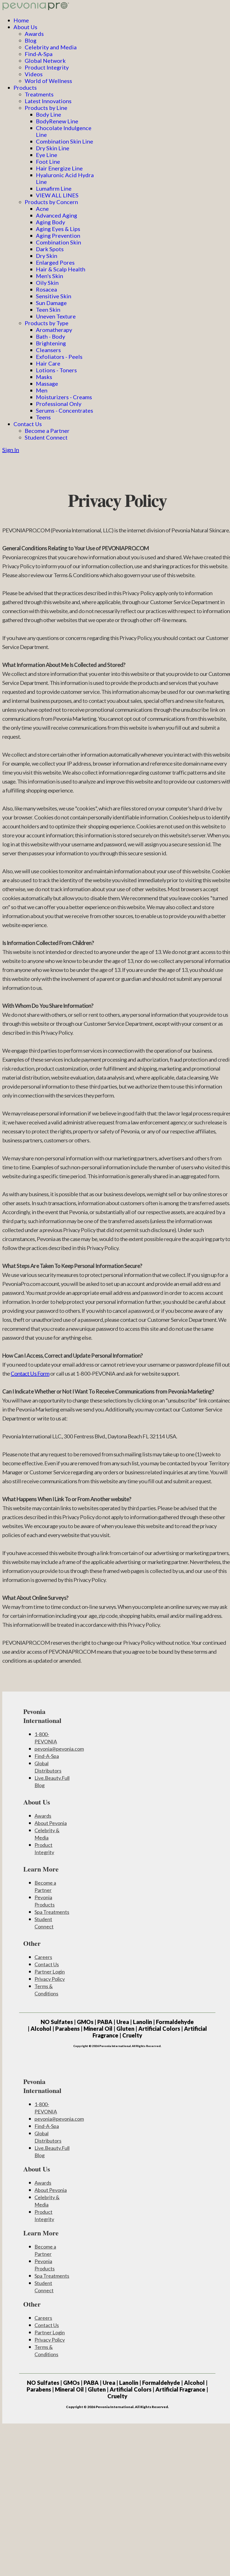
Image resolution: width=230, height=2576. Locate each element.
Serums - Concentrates (65, 410)
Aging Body (50, 222)
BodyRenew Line (57, 121)
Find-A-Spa (39, 54)
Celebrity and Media (51, 47)
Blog (31, 40)
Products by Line (46, 108)
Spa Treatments (52, 1912)
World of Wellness (48, 81)
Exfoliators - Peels (59, 357)
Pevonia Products (45, 1901)
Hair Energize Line (59, 168)
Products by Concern (51, 202)
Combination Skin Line (65, 141)
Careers (43, 1957)
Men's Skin (50, 276)
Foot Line (48, 161)
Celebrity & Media (47, 1834)
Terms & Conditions (46, 1990)
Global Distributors (48, 1767)
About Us (25, 27)
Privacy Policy (50, 1979)
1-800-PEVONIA (46, 1738)
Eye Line (47, 155)
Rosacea (46, 289)
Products (25, 87)
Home (21, 20)
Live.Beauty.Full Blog (52, 1782)
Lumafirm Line (54, 188)
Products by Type (47, 323)
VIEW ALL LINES (57, 195)
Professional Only (59, 404)
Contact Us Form (30, 1373)
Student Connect (46, 437)
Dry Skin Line (53, 148)
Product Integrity (47, 67)
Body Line (49, 114)
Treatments (39, 94)
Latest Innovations (48, 101)
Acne (42, 209)
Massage (47, 383)
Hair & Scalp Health (61, 269)
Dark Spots (50, 249)
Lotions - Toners (56, 370)
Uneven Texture (56, 316)
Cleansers (48, 350)
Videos (34, 74)
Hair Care (48, 363)
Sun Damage (51, 303)
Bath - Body (50, 336)
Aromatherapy (54, 330)
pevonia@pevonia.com (59, 1749)
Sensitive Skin (54, 296)
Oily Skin (47, 283)
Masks (44, 377)
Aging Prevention (58, 235)
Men (42, 390)
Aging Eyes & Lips (58, 229)
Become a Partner (47, 431)
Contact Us (28, 424)
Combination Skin (58, 242)
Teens (43, 417)
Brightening (51, 343)
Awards (34, 34)
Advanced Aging (57, 215)
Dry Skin (47, 256)
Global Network (45, 61)
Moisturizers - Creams (64, 397)
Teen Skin (48, 309)
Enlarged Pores (55, 262)
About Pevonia (51, 1823)
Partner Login (50, 1972)
